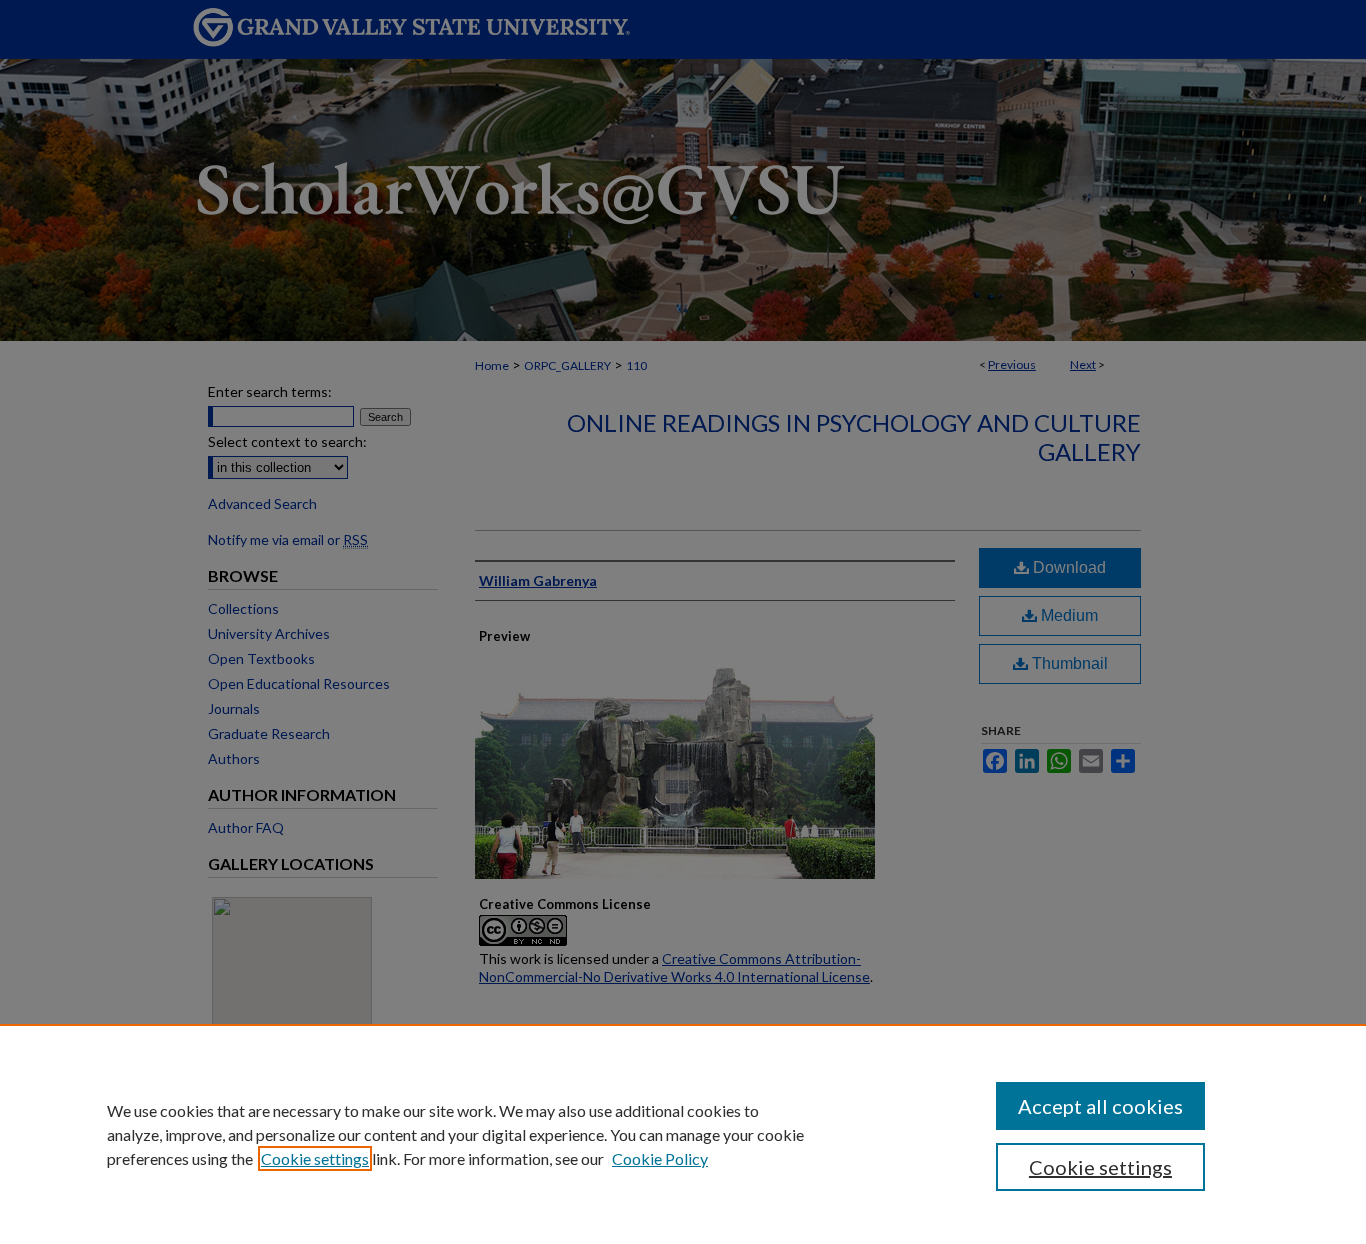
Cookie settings (315, 1158)
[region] (683, 1134)
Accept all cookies (1100, 1106)
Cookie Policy (660, 1158)
